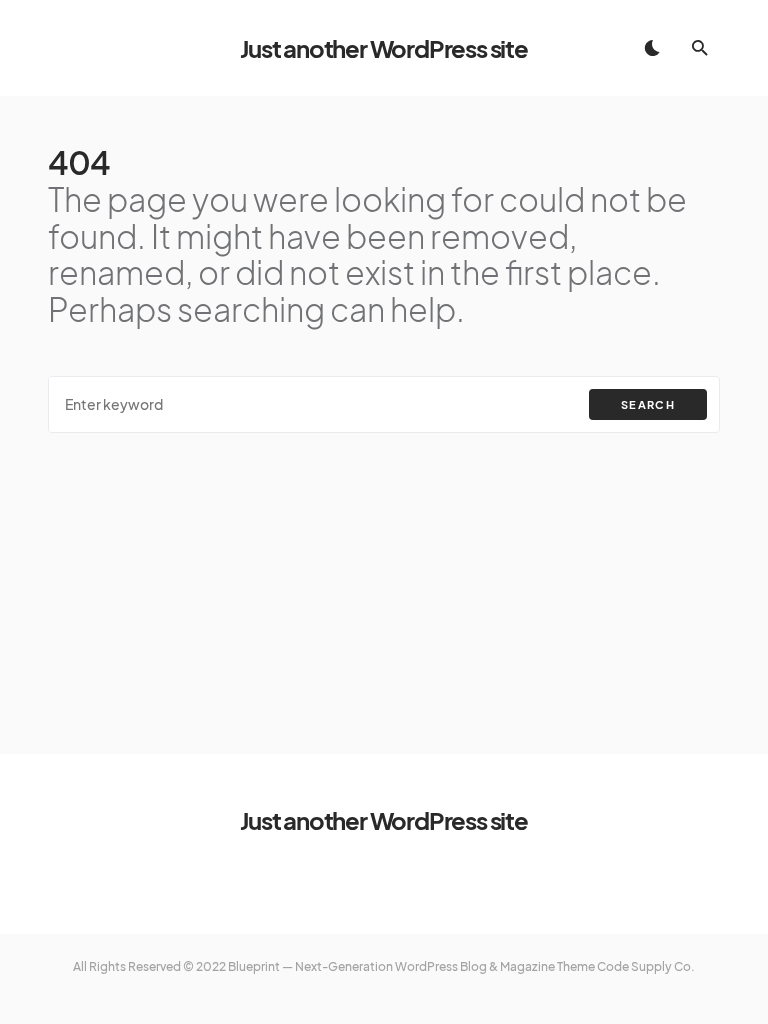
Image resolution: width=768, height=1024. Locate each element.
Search (648, 404)
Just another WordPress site (384, 48)
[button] (652, 48)
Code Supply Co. (646, 966)
